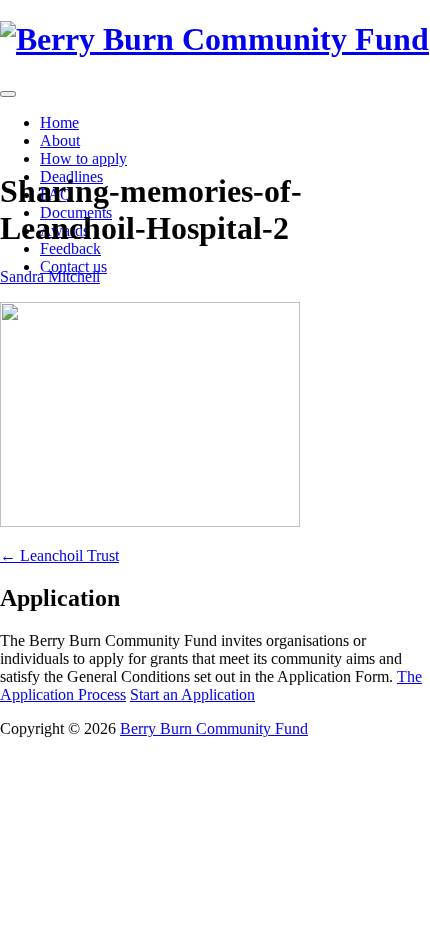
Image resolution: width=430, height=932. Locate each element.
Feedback (70, 248)
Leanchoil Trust (59, 555)
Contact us (73, 266)
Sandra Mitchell (50, 276)
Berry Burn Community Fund (214, 728)
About (60, 140)
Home (59, 122)
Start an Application (192, 694)
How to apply (83, 158)
